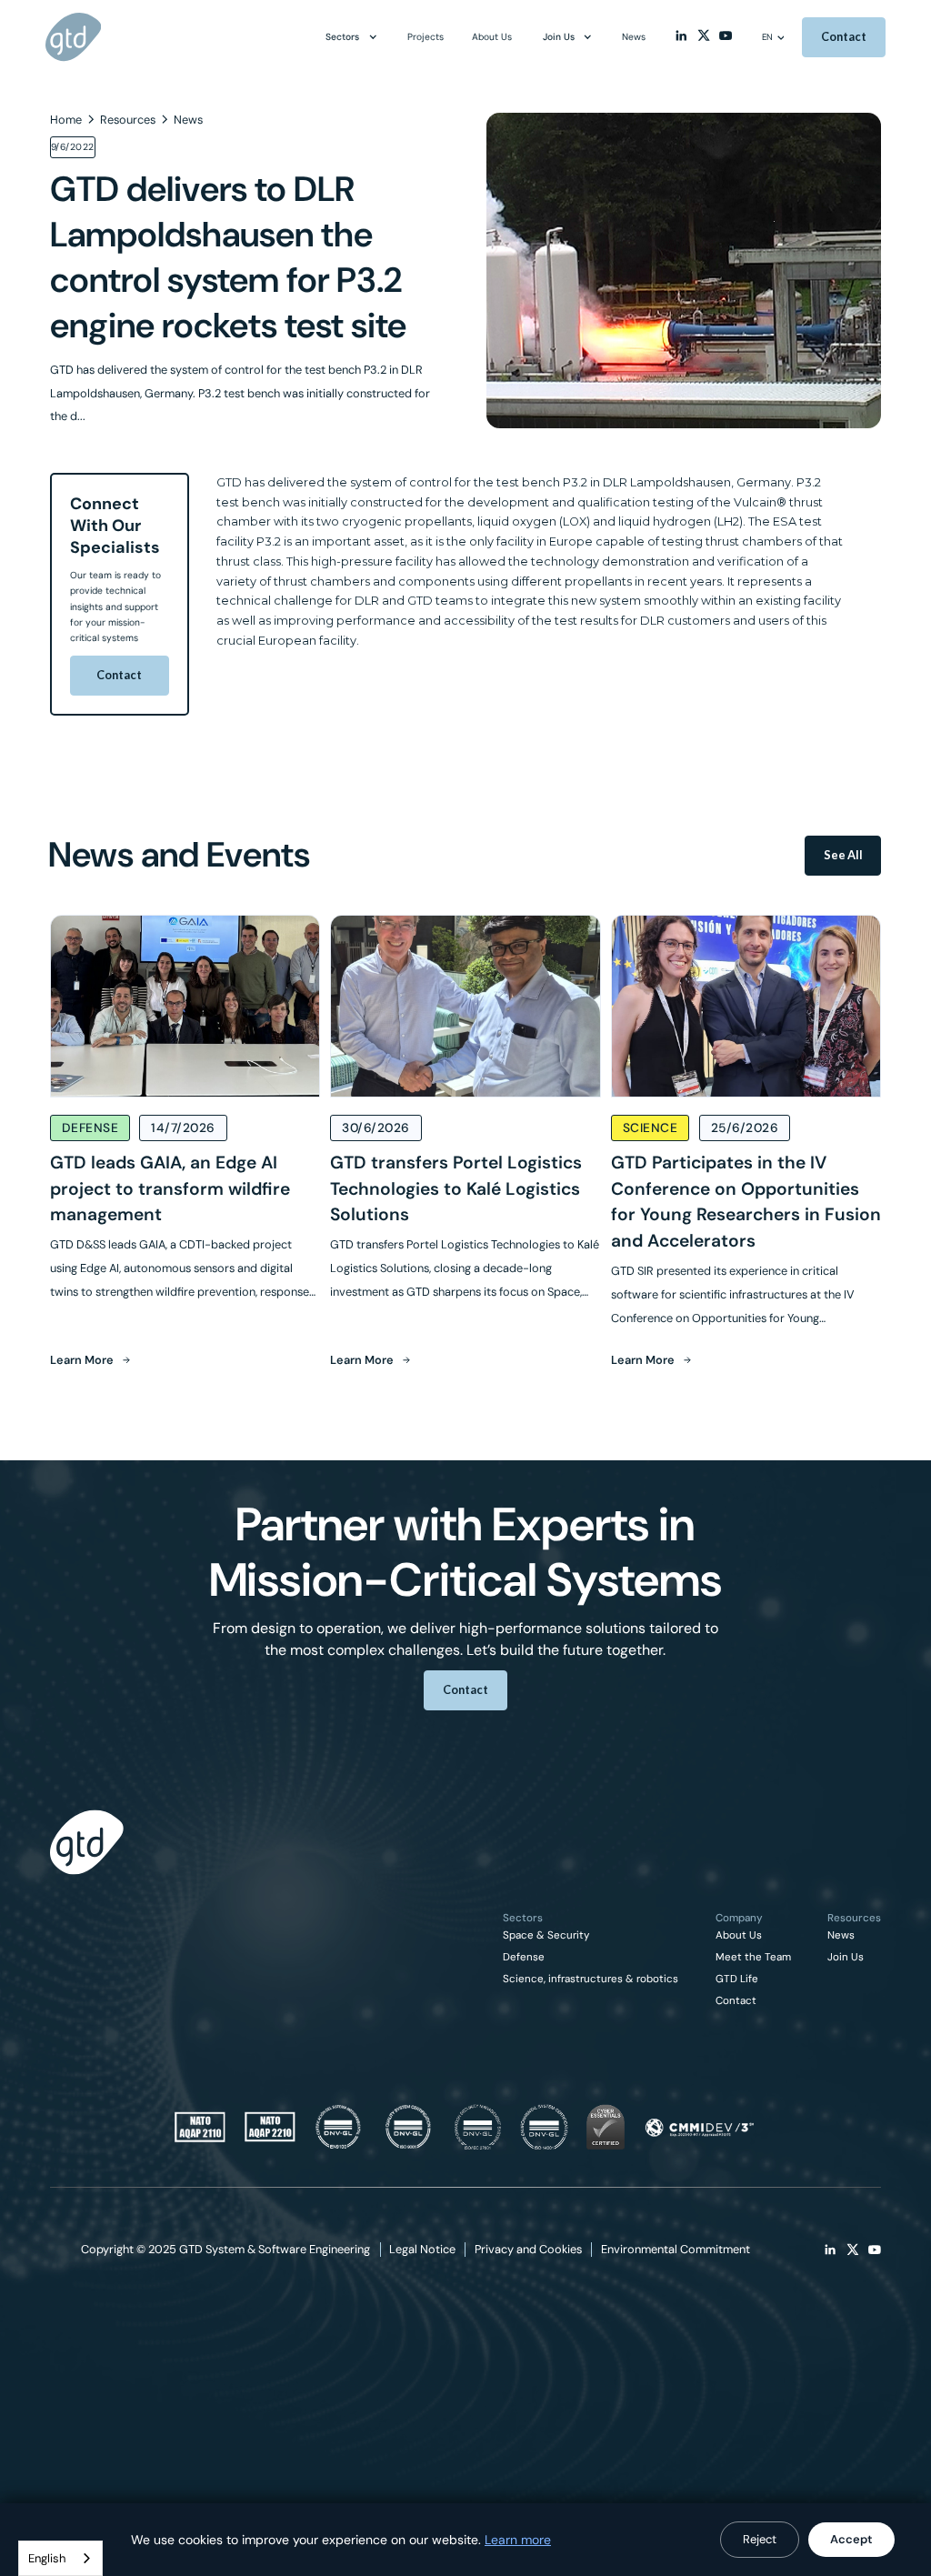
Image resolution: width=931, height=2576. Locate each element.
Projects (425, 37)
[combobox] (60, 2558)
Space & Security (546, 1936)
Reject (760, 2539)
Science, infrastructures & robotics (591, 1980)
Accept (851, 2539)
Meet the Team (753, 1958)
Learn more (518, 2540)
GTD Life (737, 1980)
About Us (739, 1936)
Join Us (846, 1958)
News (841, 1936)
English (47, 2558)
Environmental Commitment (676, 2249)
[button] (351, 37)
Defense (524, 1958)
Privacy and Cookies (528, 2249)
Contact (119, 675)
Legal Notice (422, 2249)
